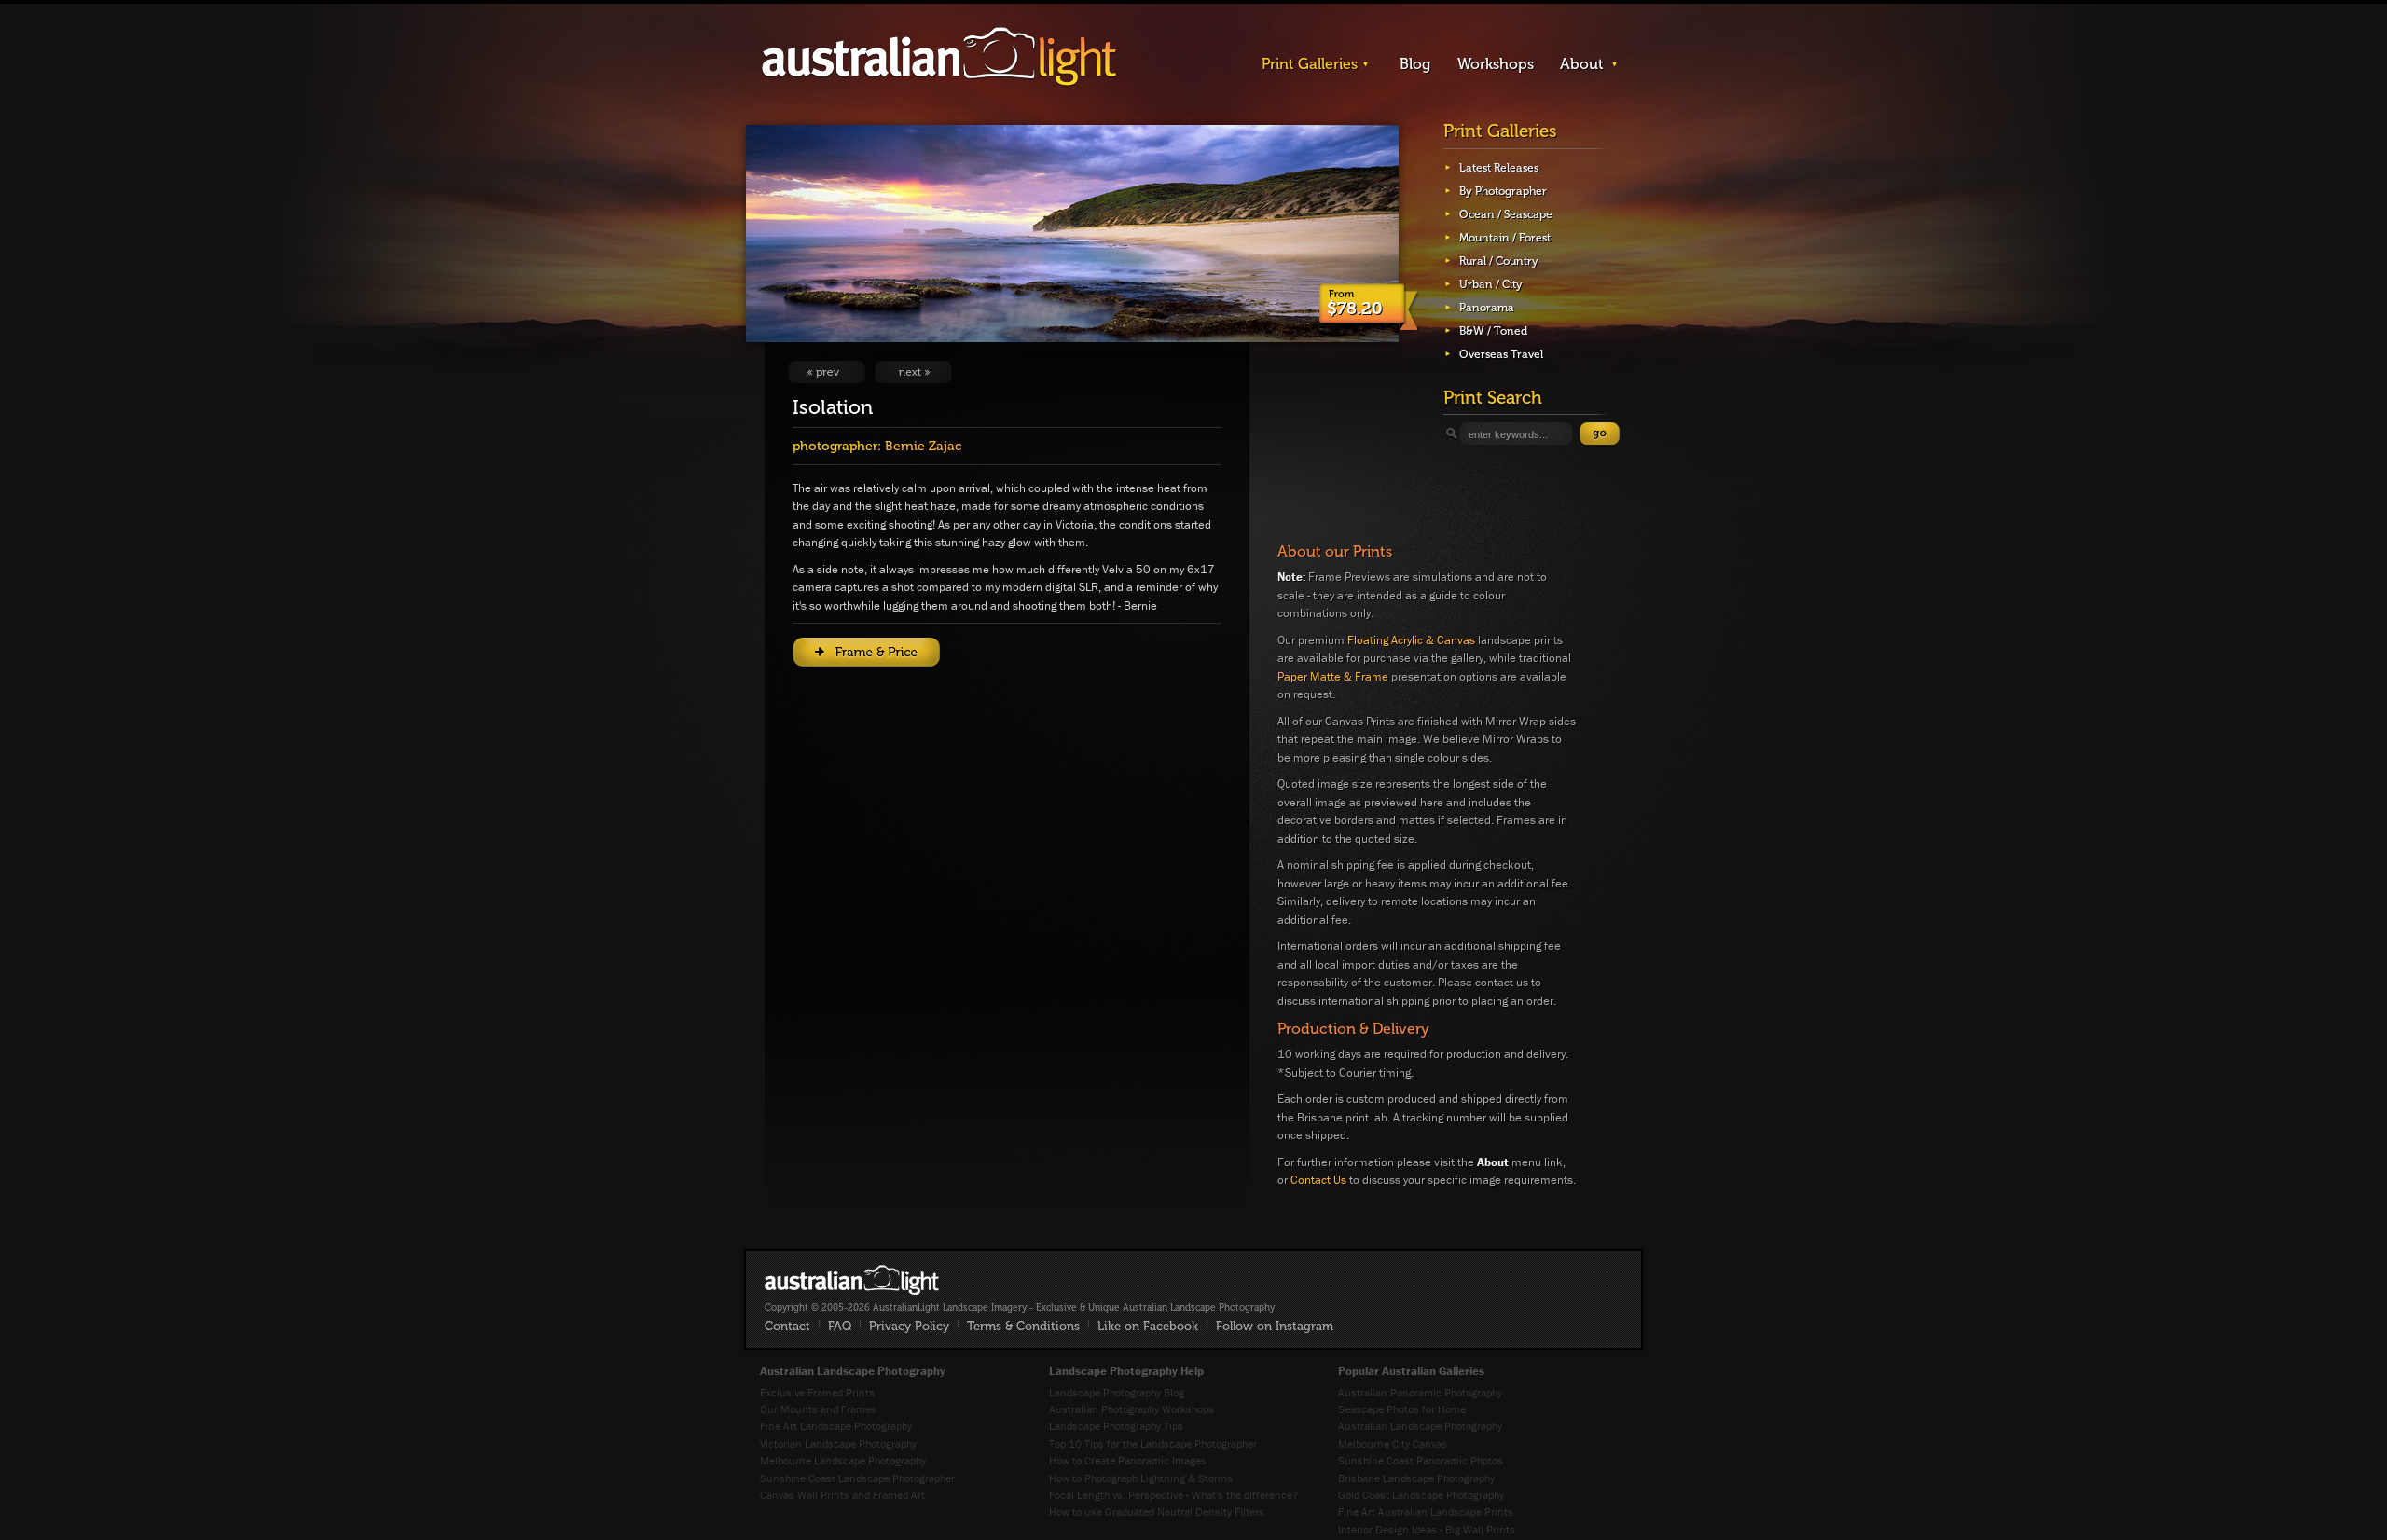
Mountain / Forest (1505, 238)
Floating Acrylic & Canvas (1411, 640)
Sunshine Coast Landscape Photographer (857, 1478)
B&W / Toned (1493, 331)
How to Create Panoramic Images (1128, 1460)
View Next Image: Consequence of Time (913, 372)
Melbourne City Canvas (1393, 1444)
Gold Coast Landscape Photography (1421, 1495)
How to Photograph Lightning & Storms (1141, 1478)
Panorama (1487, 308)
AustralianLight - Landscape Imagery (939, 57)
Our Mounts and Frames (818, 1409)
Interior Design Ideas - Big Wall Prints (1427, 1529)
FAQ (840, 1326)
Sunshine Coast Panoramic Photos (1421, 1460)
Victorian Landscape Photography (838, 1444)
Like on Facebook (1148, 1326)
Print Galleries (1310, 64)
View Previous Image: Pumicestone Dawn (827, 372)
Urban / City (1491, 284)
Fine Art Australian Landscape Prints (1426, 1512)
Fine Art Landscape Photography (836, 1426)
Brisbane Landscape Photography (1416, 1478)
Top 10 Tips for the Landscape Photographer (1153, 1444)
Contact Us (1318, 1180)
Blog (1415, 64)
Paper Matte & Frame (1333, 676)
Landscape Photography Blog (1117, 1392)
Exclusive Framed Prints (817, 1392)
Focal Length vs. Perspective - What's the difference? (1173, 1495)
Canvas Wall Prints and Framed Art (842, 1495)
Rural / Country (1499, 261)
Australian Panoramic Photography (1420, 1392)
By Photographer (1503, 191)
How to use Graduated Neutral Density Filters (1157, 1512)
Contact (787, 1326)
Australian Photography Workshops (1131, 1409)
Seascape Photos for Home (1402, 1409)
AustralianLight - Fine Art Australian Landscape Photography (852, 1280)
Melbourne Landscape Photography (843, 1460)
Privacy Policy (909, 1326)
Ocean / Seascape (1506, 214)
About (1582, 64)
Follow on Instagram (1275, 1326)
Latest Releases (1499, 168)
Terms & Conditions (1023, 1326)
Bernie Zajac (923, 446)
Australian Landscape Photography (1420, 1426)
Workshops (1496, 64)
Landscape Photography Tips (1116, 1426)
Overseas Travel (1501, 354)
